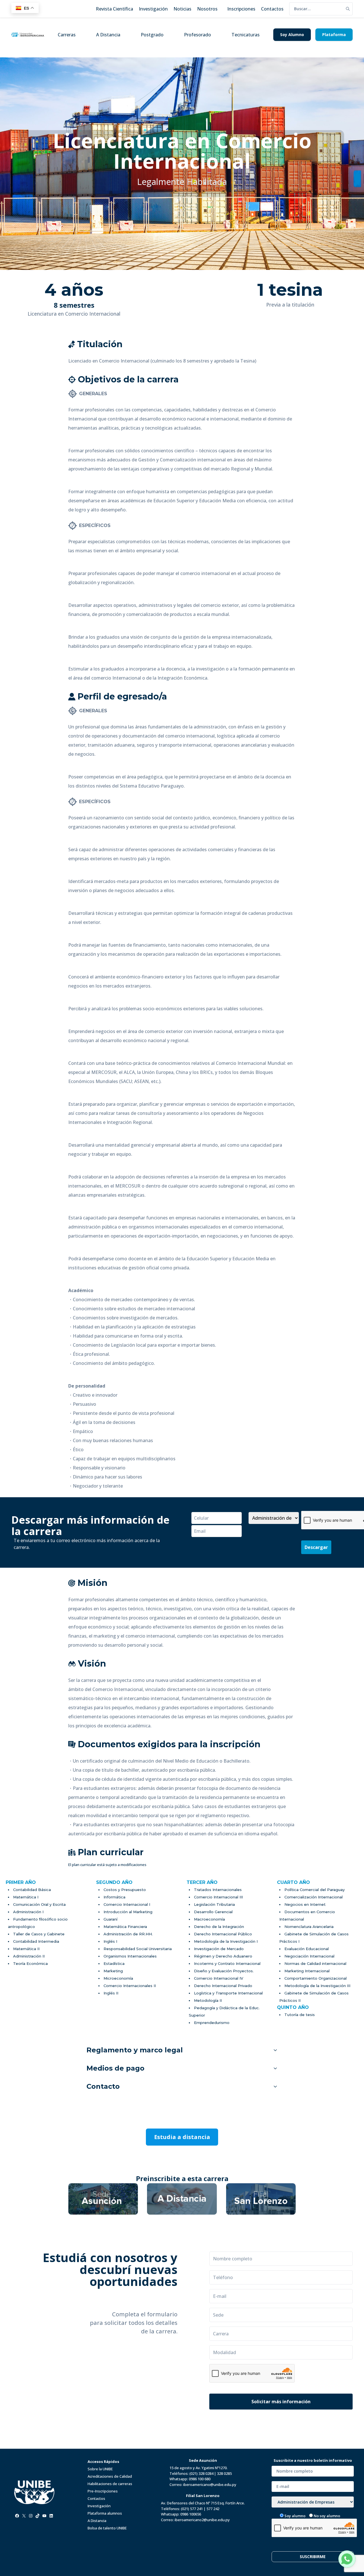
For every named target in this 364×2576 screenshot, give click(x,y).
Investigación (99, 2506)
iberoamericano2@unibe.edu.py (202, 2520)
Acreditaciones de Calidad (110, 2476)
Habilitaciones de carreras (110, 2484)
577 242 (213, 2509)
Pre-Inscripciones (103, 2491)
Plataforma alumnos (105, 2513)
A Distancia (108, 35)
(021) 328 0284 (201, 2473)
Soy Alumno (292, 35)
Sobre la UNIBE (100, 2469)
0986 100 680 (200, 2479)
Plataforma (334, 35)
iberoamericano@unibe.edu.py (210, 2485)
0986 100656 (191, 2514)
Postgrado (152, 35)
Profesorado (197, 35)
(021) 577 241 (192, 2509)
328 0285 (224, 2473)
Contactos (96, 2498)
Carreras (67, 35)
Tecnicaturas (246, 35)
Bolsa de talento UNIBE (107, 2528)
